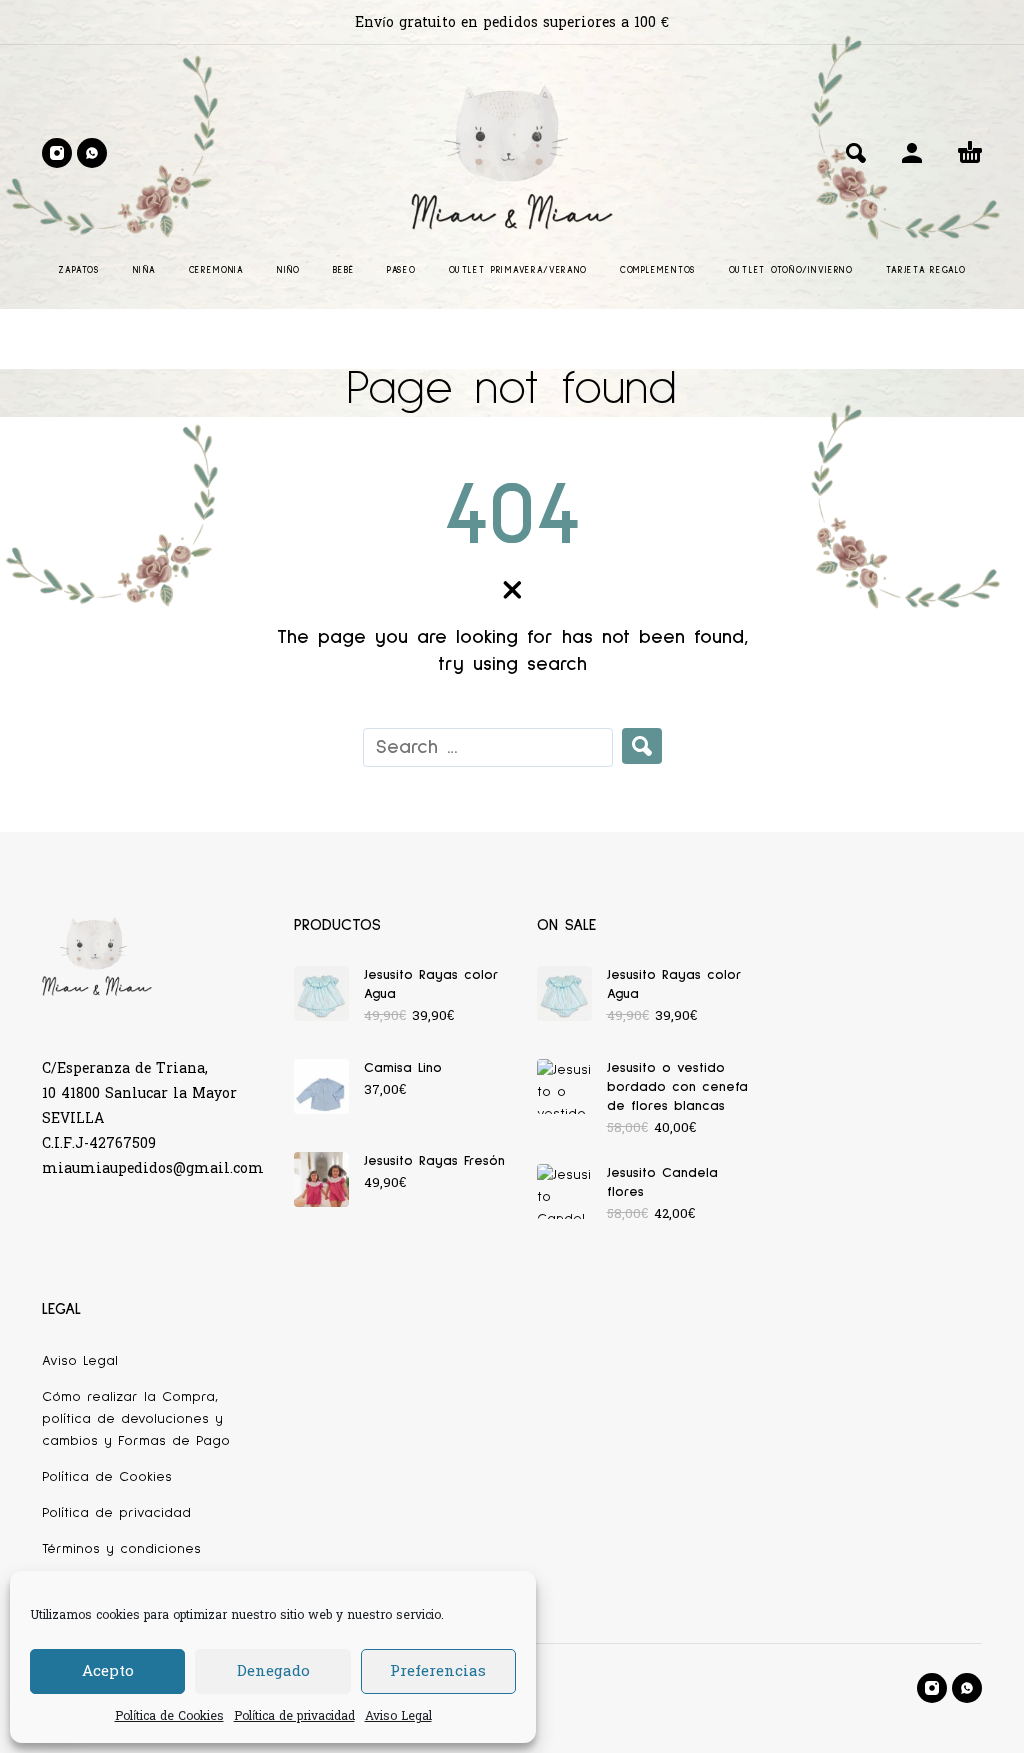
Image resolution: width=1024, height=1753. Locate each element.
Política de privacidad (294, 1716)
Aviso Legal (398, 1716)
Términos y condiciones (121, 1549)
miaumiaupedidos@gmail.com (153, 1168)
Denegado (273, 1671)
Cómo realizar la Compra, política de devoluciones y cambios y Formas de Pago (136, 1419)
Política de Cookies (169, 1716)
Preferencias (438, 1671)
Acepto (108, 1671)
